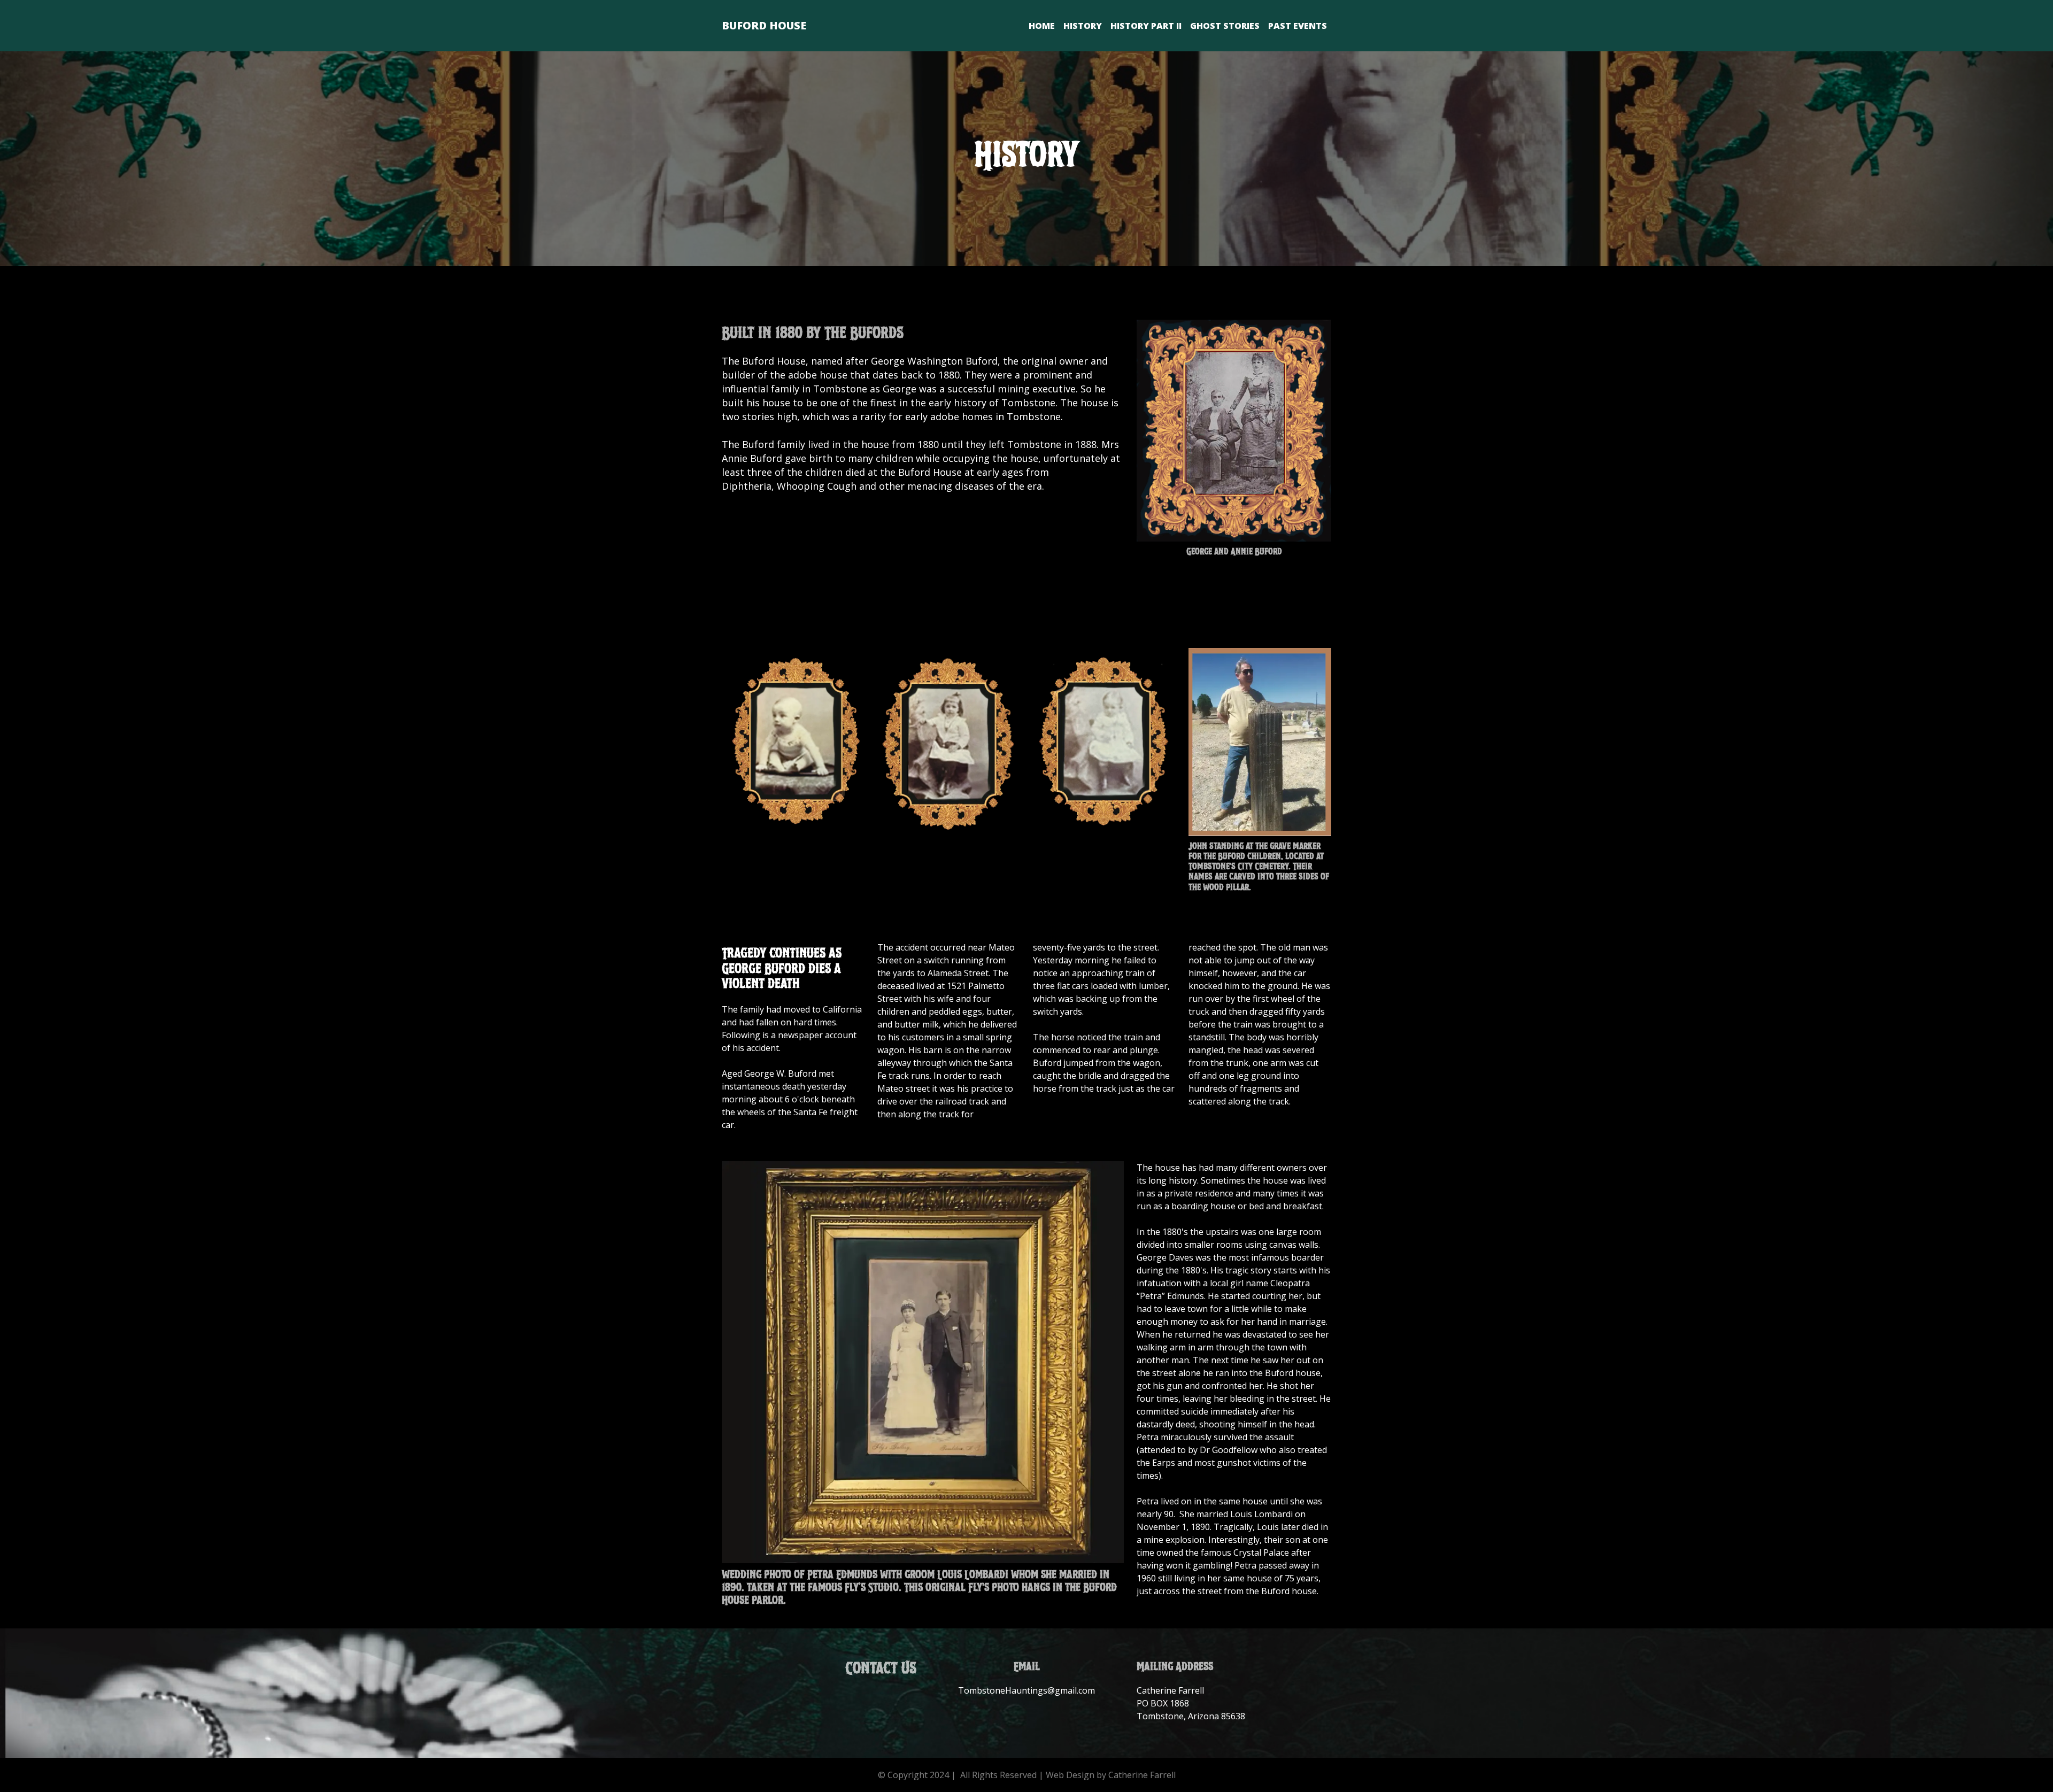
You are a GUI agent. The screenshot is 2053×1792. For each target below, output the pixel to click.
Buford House (764, 25)
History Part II (1146, 26)
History (1083, 26)
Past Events (1298, 26)
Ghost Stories (1225, 26)
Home (1042, 26)
